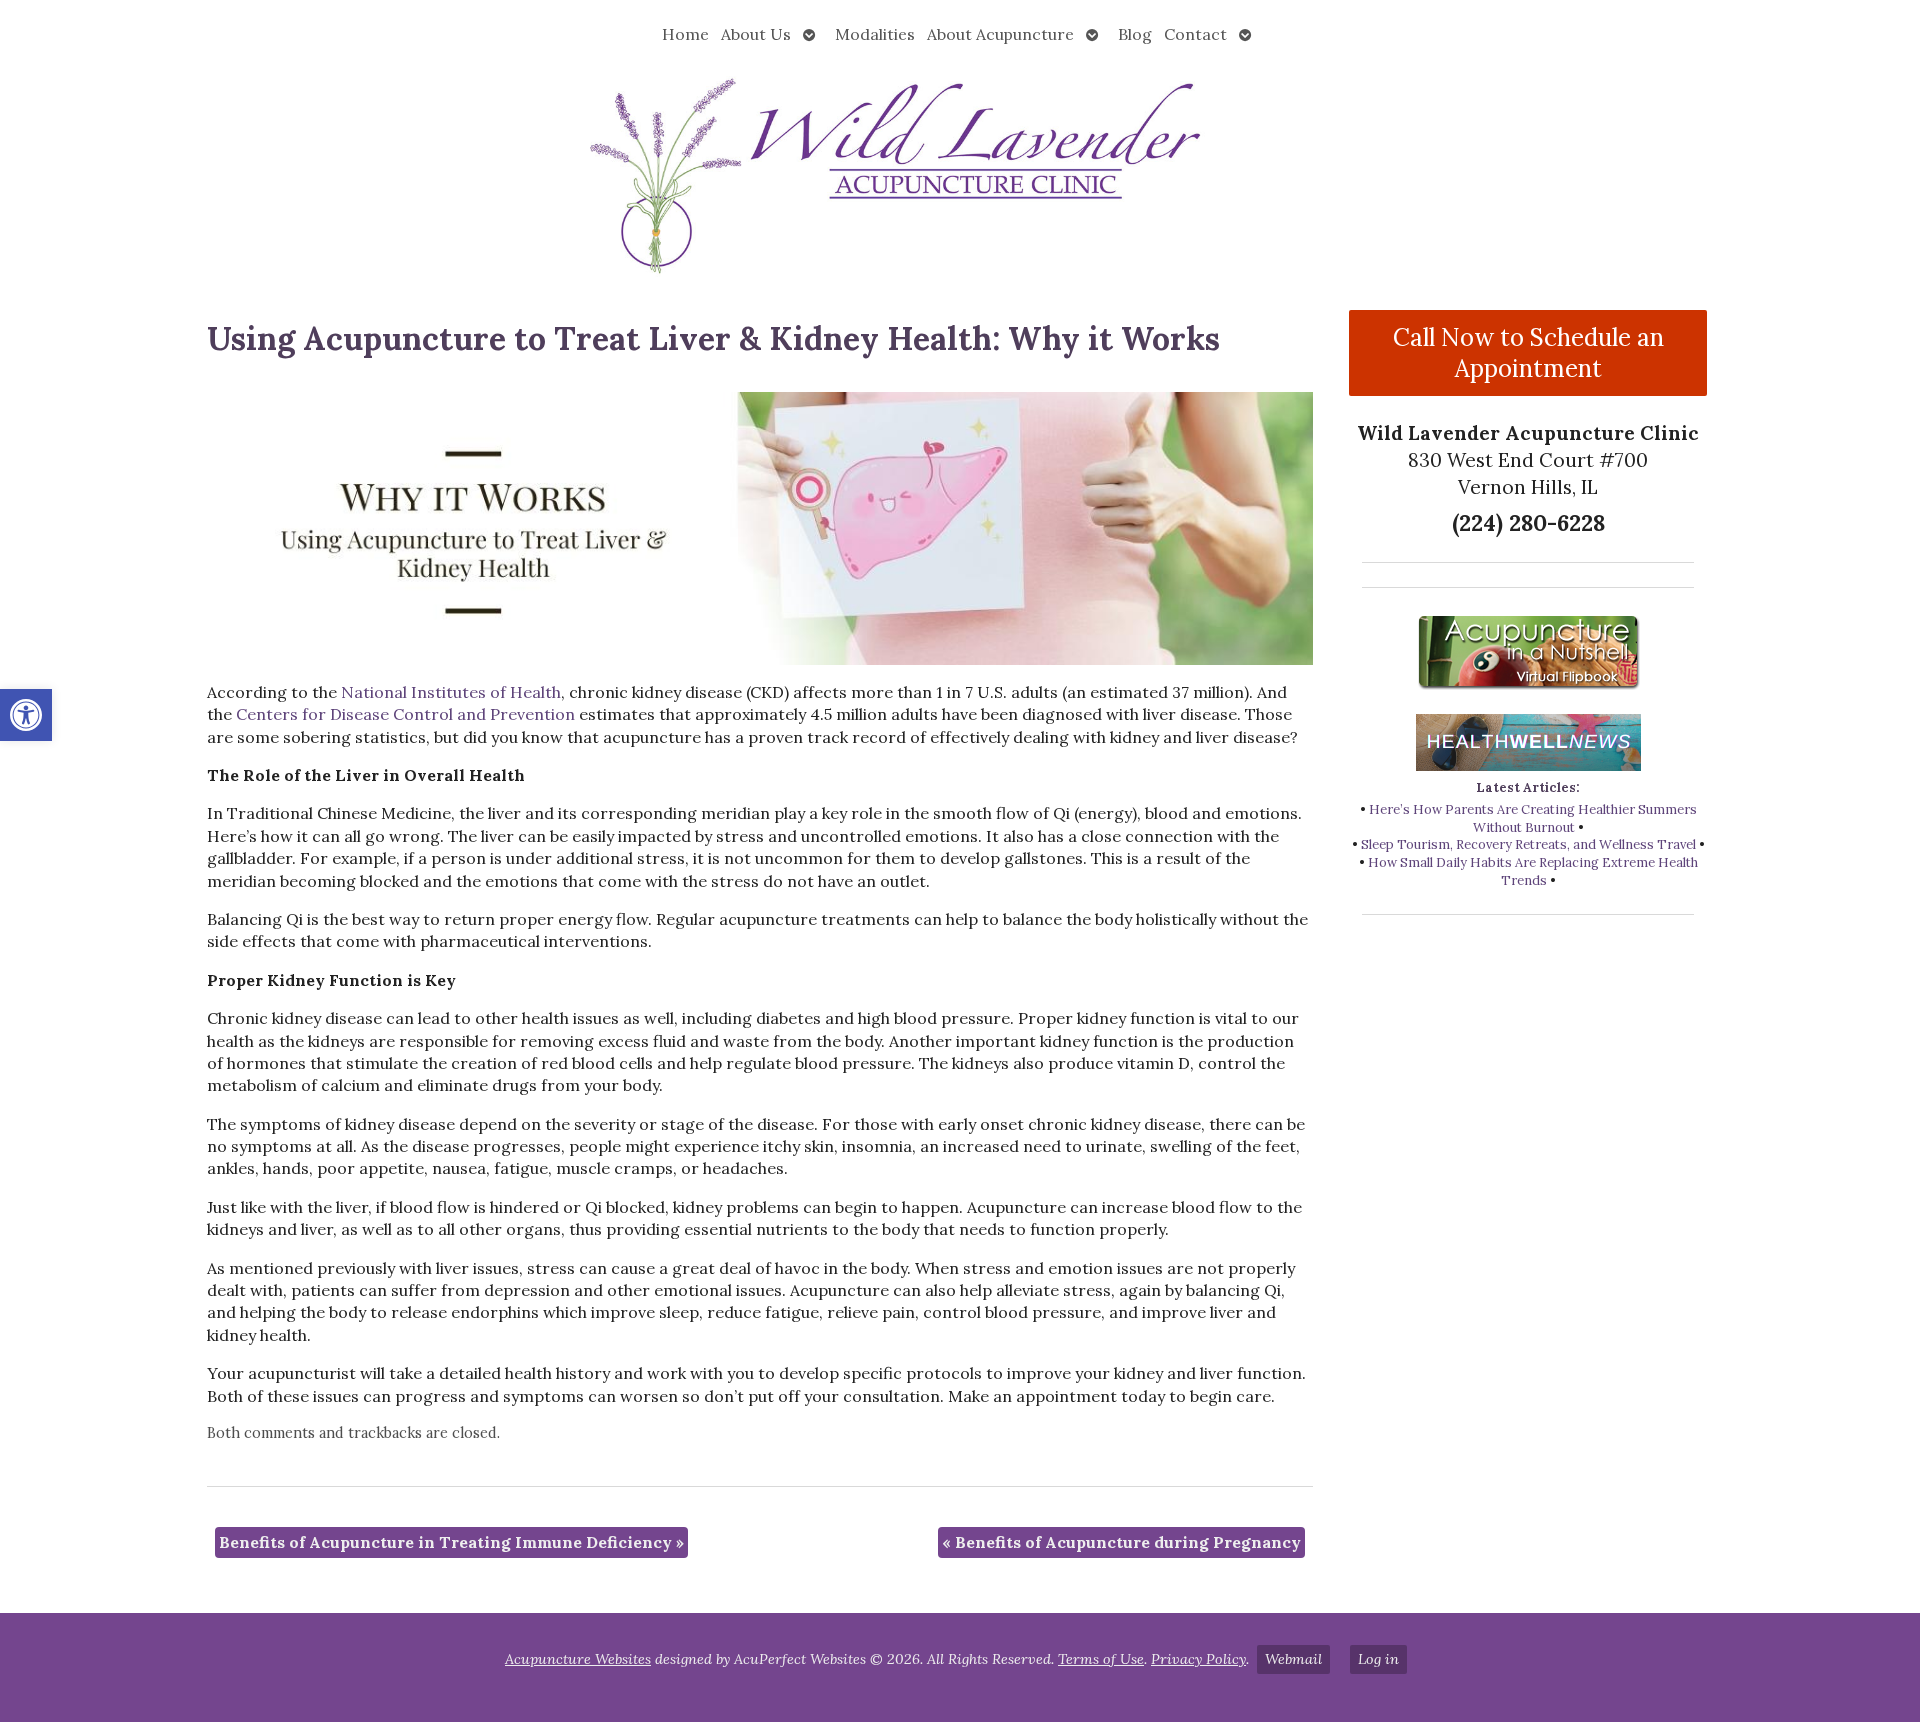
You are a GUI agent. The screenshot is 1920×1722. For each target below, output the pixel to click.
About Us (756, 34)
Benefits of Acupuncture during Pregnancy (1121, 1542)
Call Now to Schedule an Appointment (1528, 353)
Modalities (875, 34)
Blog (1135, 34)
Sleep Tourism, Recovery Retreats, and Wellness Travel (1528, 844)
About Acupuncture (1000, 34)
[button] (26, 715)
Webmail (1293, 1659)
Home (685, 34)
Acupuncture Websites (578, 1659)
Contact (1195, 34)
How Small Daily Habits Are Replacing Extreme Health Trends (1533, 871)
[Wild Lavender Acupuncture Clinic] (960, 173)
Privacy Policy (1198, 1659)
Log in (1378, 1659)
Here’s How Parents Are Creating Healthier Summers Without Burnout (1533, 818)
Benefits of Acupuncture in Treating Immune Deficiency (451, 1542)
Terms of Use (1101, 1659)
